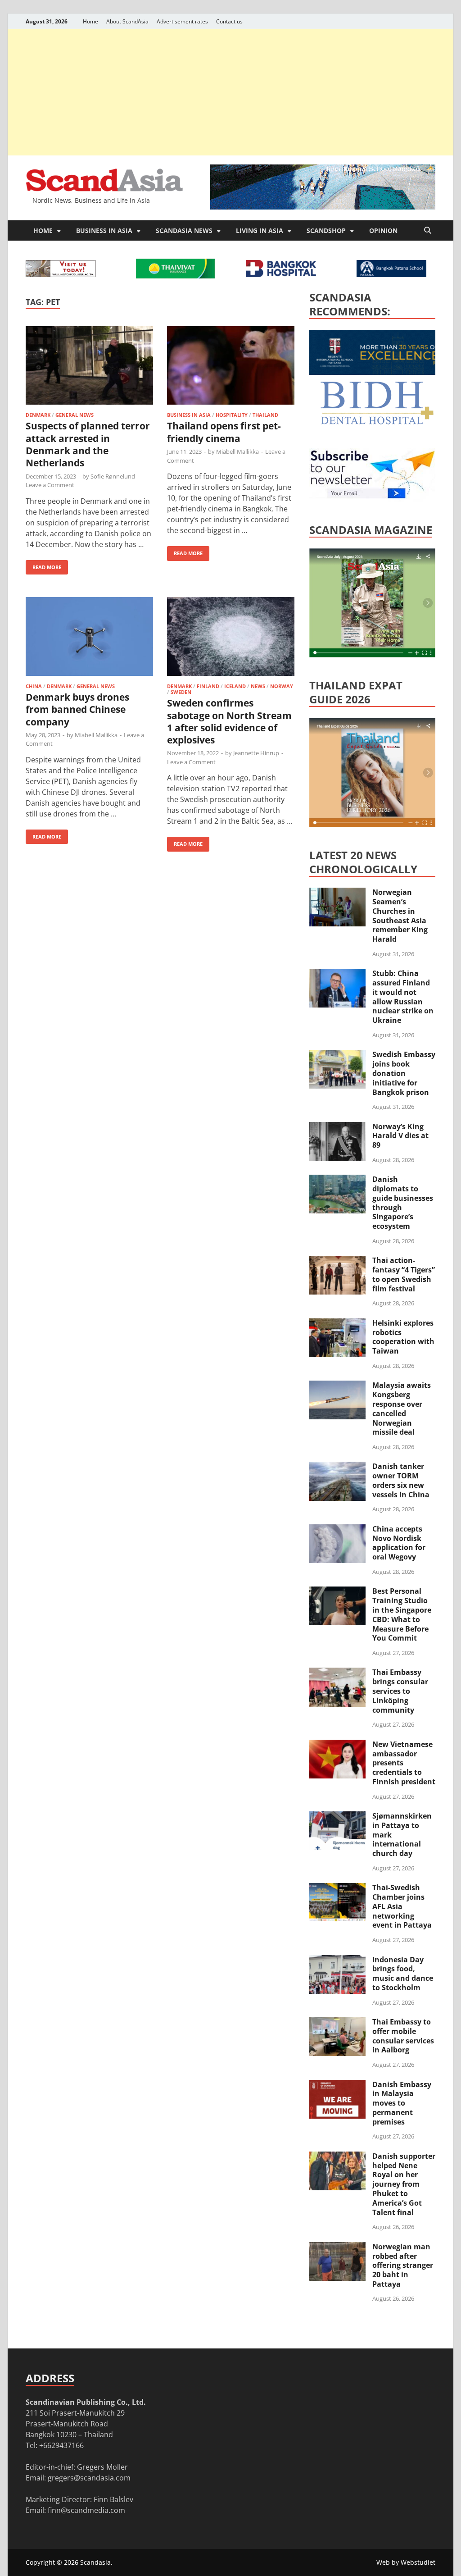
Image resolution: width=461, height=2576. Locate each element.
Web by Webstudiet (406, 2562)
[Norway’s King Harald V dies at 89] (337, 1127)
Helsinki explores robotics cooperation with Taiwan (403, 1337)
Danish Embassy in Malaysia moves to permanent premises (402, 2103)
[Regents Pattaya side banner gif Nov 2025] (377, 372)
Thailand (265, 415)
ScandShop (326, 230)
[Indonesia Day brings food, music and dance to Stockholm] (337, 1960)
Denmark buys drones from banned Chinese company (77, 709)
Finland (208, 686)
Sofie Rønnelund (113, 476)
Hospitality (232, 415)
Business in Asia (104, 230)
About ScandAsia (127, 21)
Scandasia (95, 2562)
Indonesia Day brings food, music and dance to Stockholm (403, 1974)
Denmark (38, 415)
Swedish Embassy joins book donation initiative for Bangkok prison (404, 1073)
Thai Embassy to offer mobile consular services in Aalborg (403, 2036)
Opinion (383, 230)
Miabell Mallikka (237, 451)
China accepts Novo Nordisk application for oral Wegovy (399, 1543)
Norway (282, 686)
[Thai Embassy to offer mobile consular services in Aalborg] (337, 2023)
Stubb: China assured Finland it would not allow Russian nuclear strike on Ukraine (403, 997)
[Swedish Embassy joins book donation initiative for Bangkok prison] (337, 1055)
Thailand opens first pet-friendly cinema (224, 432)
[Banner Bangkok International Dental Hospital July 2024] (377, 423)
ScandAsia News (184, 230)
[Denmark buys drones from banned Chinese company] (89, 638)
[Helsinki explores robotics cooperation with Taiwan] (337, 1324)
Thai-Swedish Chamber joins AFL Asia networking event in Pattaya (402, 1906)
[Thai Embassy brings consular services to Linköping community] (337, 1673)
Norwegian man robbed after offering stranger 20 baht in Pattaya (403, 2265)
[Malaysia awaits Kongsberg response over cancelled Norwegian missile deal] (337, 1386)
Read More (43, 565)
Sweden (181, 692)
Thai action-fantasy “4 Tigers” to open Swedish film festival (404, 1274)
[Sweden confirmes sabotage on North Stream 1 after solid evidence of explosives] (231, 638)
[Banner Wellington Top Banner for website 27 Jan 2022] (61, 274)
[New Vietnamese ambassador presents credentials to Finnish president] (337, 1745)
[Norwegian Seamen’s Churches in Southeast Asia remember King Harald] (337, 893)
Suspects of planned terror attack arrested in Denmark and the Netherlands (88, 444)
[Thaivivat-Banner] (175, 276)
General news (75, 415)
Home (90, 21)
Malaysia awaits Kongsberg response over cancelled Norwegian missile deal (402, 1409)
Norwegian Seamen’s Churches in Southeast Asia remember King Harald (400, 916)
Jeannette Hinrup (256, 753)
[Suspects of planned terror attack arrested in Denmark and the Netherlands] (89, 367)
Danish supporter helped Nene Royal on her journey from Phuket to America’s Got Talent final (404, 2184)
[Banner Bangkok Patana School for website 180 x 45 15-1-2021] (391, 274)
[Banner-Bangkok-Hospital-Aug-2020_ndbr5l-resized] (281, 274)
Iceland (235, 686)
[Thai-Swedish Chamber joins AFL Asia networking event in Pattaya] (337, 1888)
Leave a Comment (50, 485)
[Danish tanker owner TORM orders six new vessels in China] (337, 1467)
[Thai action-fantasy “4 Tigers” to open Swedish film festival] (337, 1261)
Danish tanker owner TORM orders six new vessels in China (401, 1480)
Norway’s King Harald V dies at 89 (400, 1136)
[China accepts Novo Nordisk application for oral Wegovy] (337, 1530)
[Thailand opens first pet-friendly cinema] (231, 367)
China (34, 686)
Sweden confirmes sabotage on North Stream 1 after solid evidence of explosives (229, 721)
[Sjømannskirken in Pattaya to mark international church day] (337, 1817)
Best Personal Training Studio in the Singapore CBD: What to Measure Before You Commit (402, 1614)
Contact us (229, 21)
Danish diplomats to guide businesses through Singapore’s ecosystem (403, 1203)
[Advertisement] (230, 92)
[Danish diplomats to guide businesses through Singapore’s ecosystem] (337, 1180)
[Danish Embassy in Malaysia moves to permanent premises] (337, 2085)
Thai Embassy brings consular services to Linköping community (400, 1691)
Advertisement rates (182, 21)
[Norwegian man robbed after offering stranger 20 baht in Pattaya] (337, 2248)
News (258, 686)
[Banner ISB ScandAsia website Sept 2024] (323, 207)
